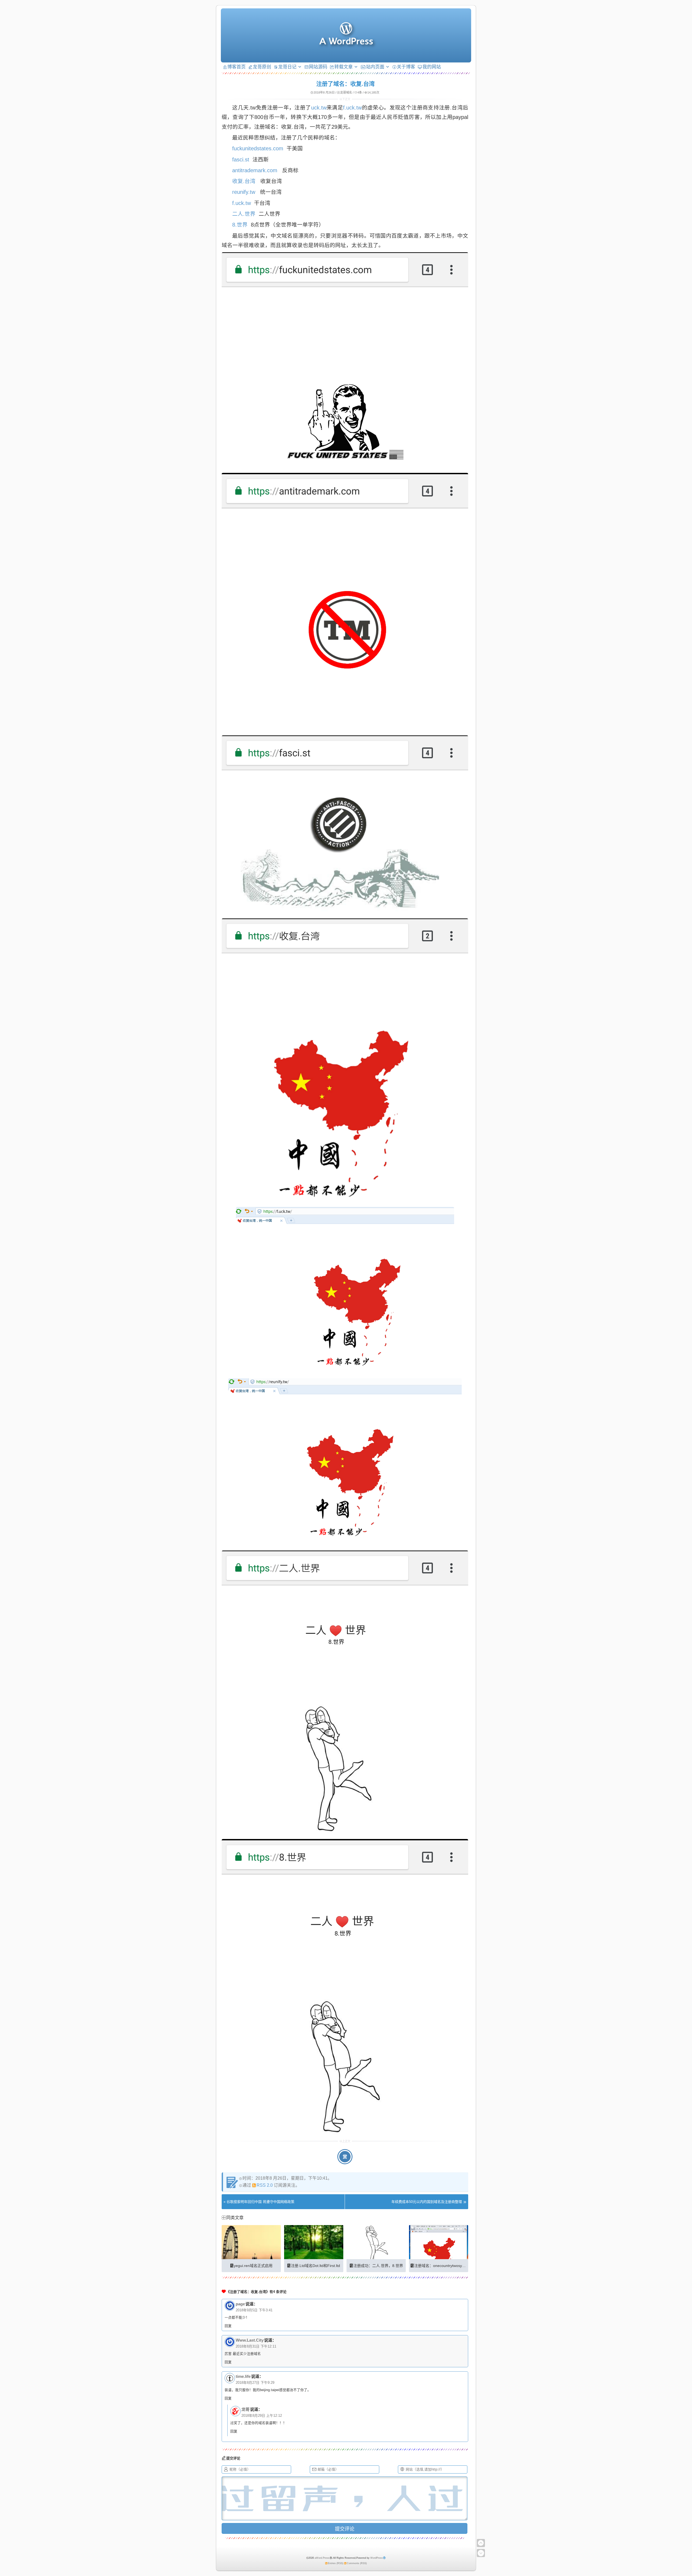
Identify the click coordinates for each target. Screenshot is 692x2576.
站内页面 (375, 67)
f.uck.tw (352, 108)
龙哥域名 (346, 92)
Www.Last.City (250, 2340)
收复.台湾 (244, 181)
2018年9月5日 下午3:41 (254, 2310)
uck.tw (319, 108)
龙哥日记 (287, 67)
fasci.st (241, 160)
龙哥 (245, 2409)
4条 (360, 92)
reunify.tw (244, 192)
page (240, 2304)
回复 (228, 2326)
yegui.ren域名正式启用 (253, 2266)
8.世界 (240, 225)
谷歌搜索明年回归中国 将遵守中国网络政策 (260, 2202)
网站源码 (318, 67)
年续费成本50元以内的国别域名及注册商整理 (427, 2202)
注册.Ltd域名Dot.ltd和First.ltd (315, 2266)
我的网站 (432, 67)
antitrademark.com (255, 170)
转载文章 (344, 67)
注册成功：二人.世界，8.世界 (378, 2266)
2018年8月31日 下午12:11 (256, 2346)
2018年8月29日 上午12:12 (262, 2416)
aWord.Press (322, 2558)
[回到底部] (481, 2553)
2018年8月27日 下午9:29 (255, 2383)
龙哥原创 (262, 67)
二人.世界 (244, 214)
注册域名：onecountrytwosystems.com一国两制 (455, 2266)
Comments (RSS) (357, 2563)
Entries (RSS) (336, 2563)
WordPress (377, 2558)
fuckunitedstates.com (258, 148)
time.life (243, 2376)
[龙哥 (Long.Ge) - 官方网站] (346, 42)
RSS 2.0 (265, 2185)
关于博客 (406, 67)
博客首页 (237, 67)
